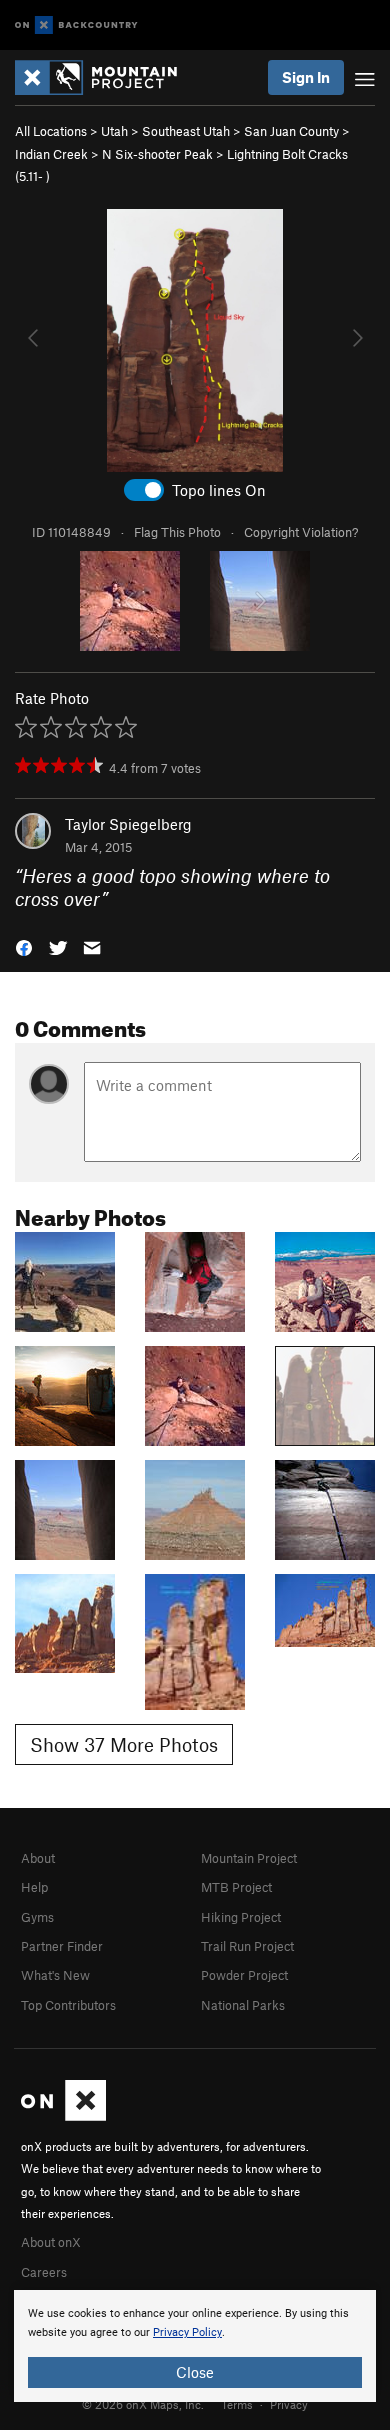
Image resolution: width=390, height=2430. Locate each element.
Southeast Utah (186, 131)
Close (195, 2372)
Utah (114, 131)
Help (34, 1887)
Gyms (37, 1917)
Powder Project (244, 1975)
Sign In (306, 77)
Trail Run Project (247, 1946)
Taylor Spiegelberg (128, 824)
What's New (55, 1975)
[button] (24, 946)
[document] (195, 2346)
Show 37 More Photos (124, 1744)
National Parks (243, 2005)
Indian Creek (51, 154)
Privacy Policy (187, 2332)
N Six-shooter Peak (157, 154)
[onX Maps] (63, 2116)
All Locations (51, 131)
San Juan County (291, 131)
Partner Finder (62, 1946)
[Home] (106, 77)
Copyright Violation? (301, 532)
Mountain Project (249, 1858)
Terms (237, 2404)
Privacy (289, 2404)
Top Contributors (68, 2005)
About (38, 1858)
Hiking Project (241, 1917)
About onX (51, 2242)
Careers (44, 2272)
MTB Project (236, 1887)
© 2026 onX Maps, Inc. (143, 2404)
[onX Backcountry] (76, 25)
